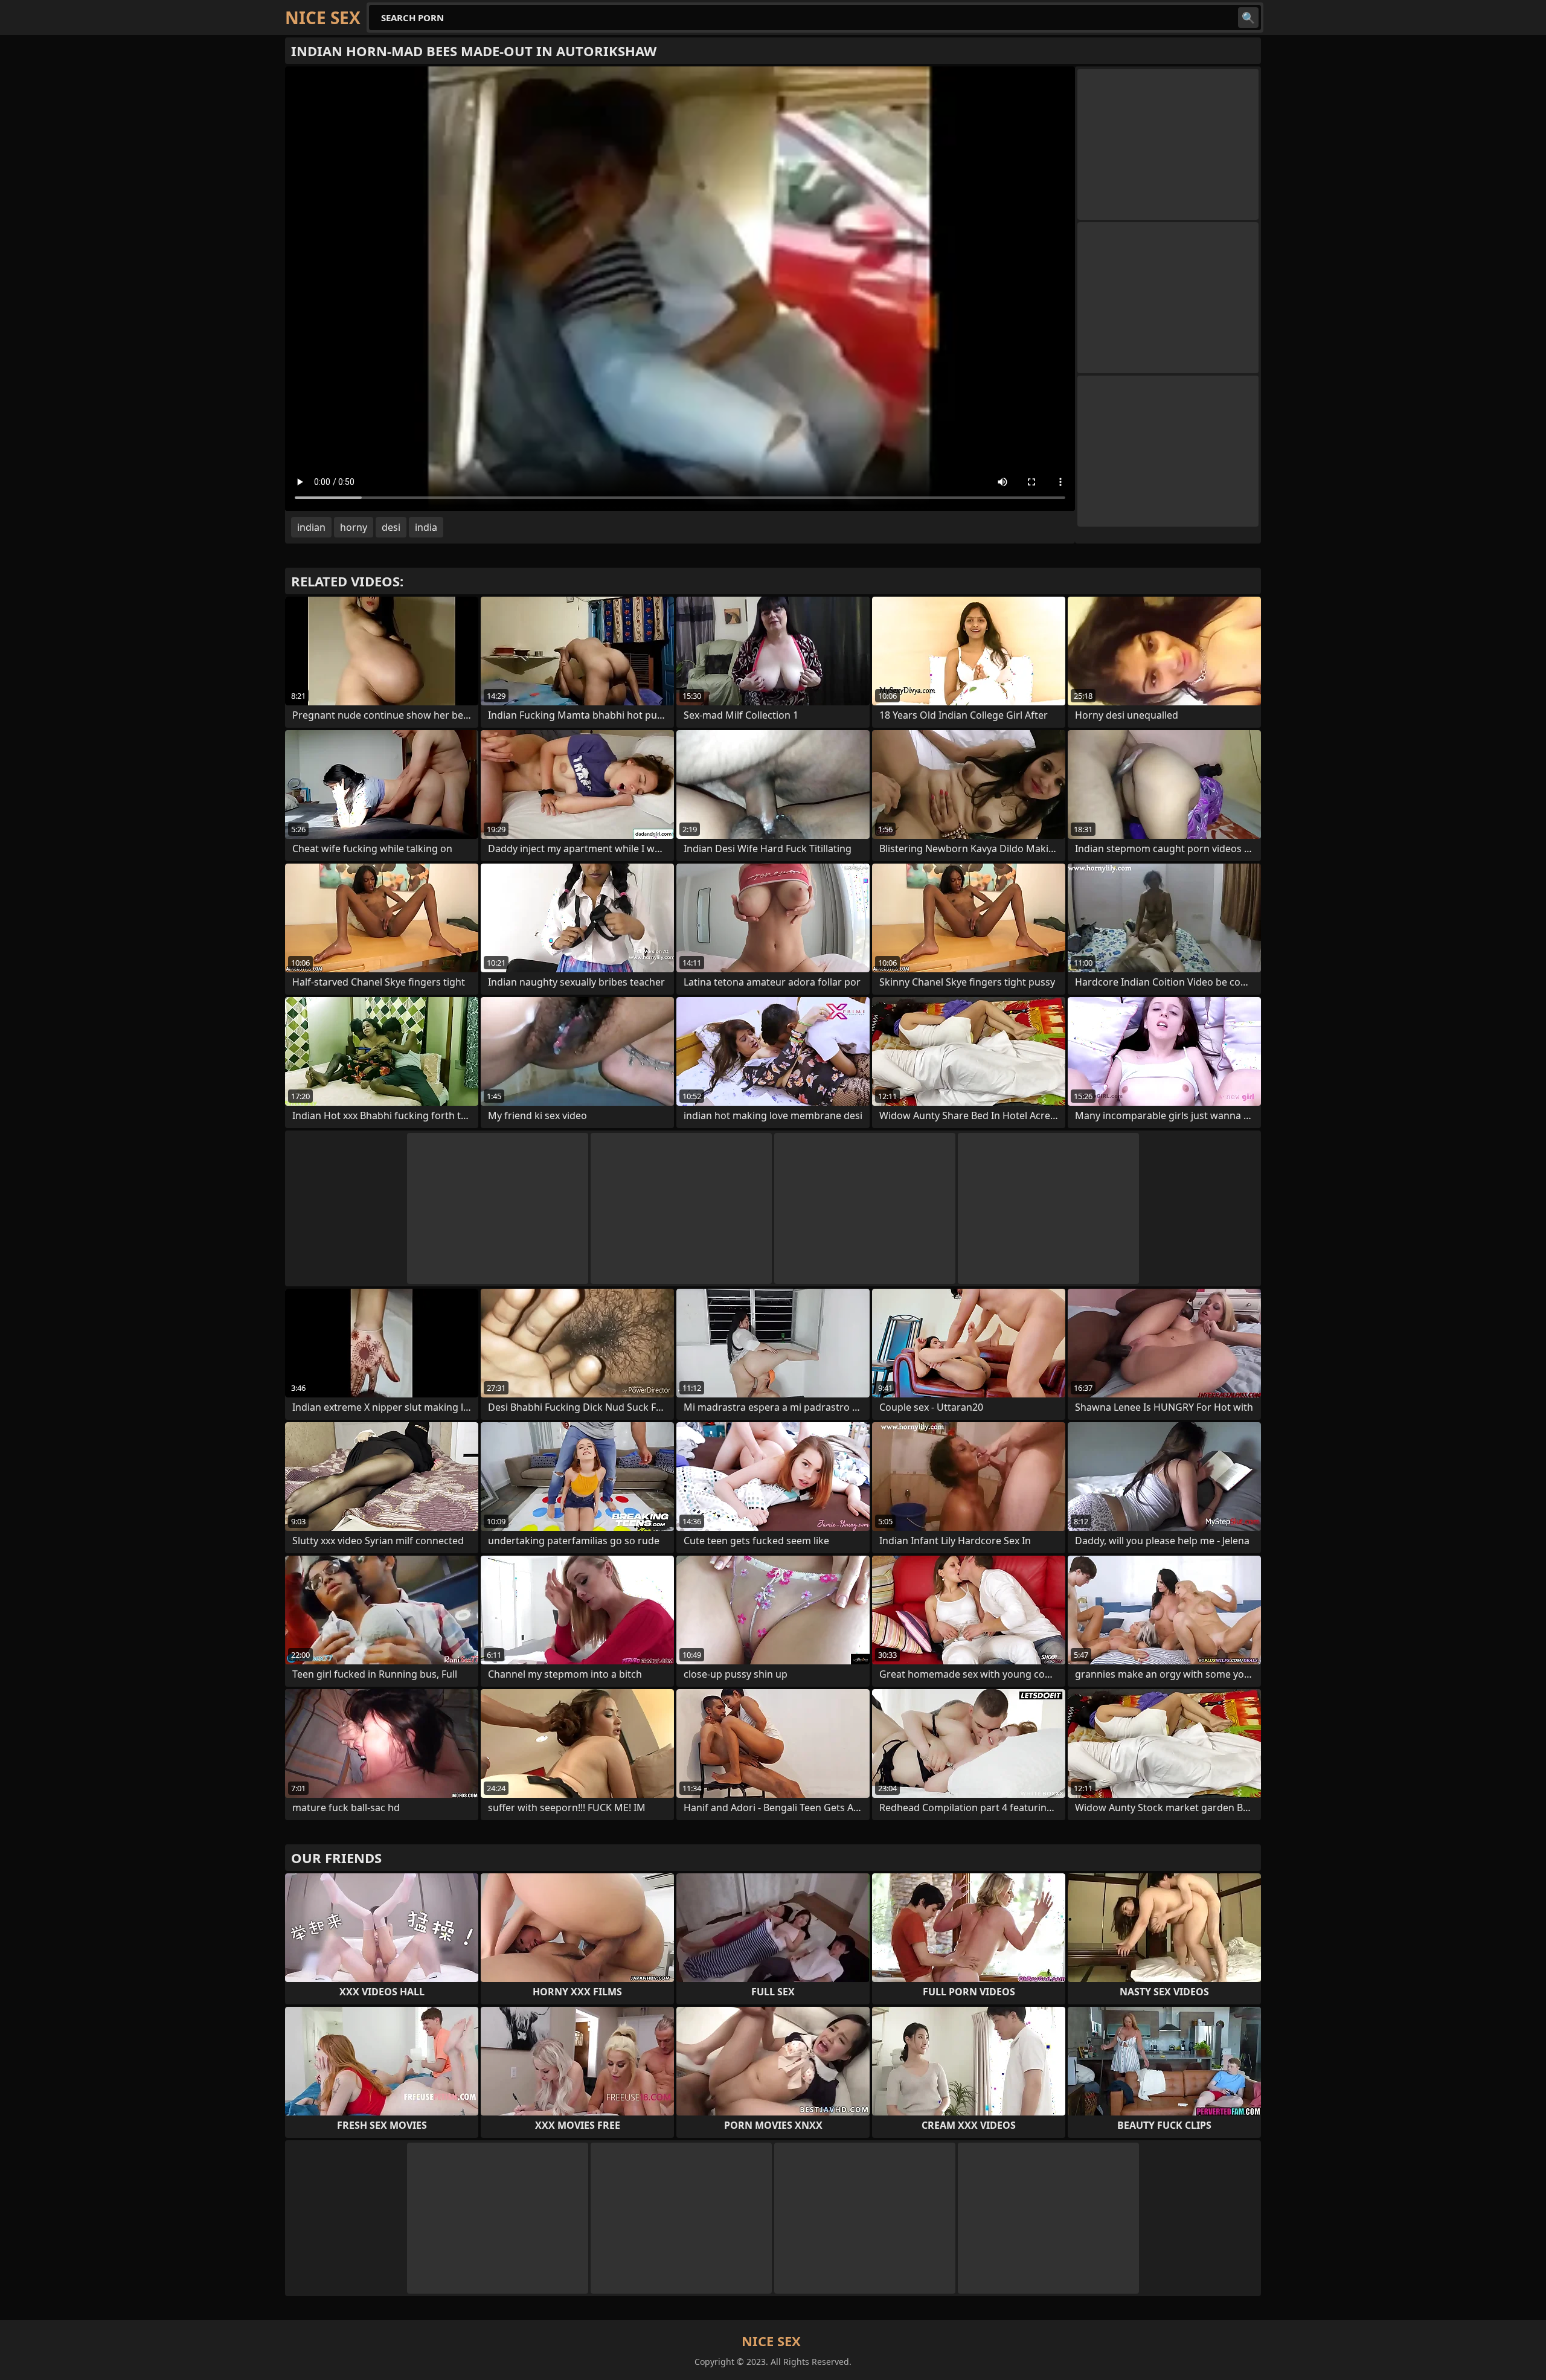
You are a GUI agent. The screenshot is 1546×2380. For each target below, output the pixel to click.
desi (391, 527)
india (426, 527)
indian (311, 527)
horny (354, 527)
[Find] (1248, 18)
